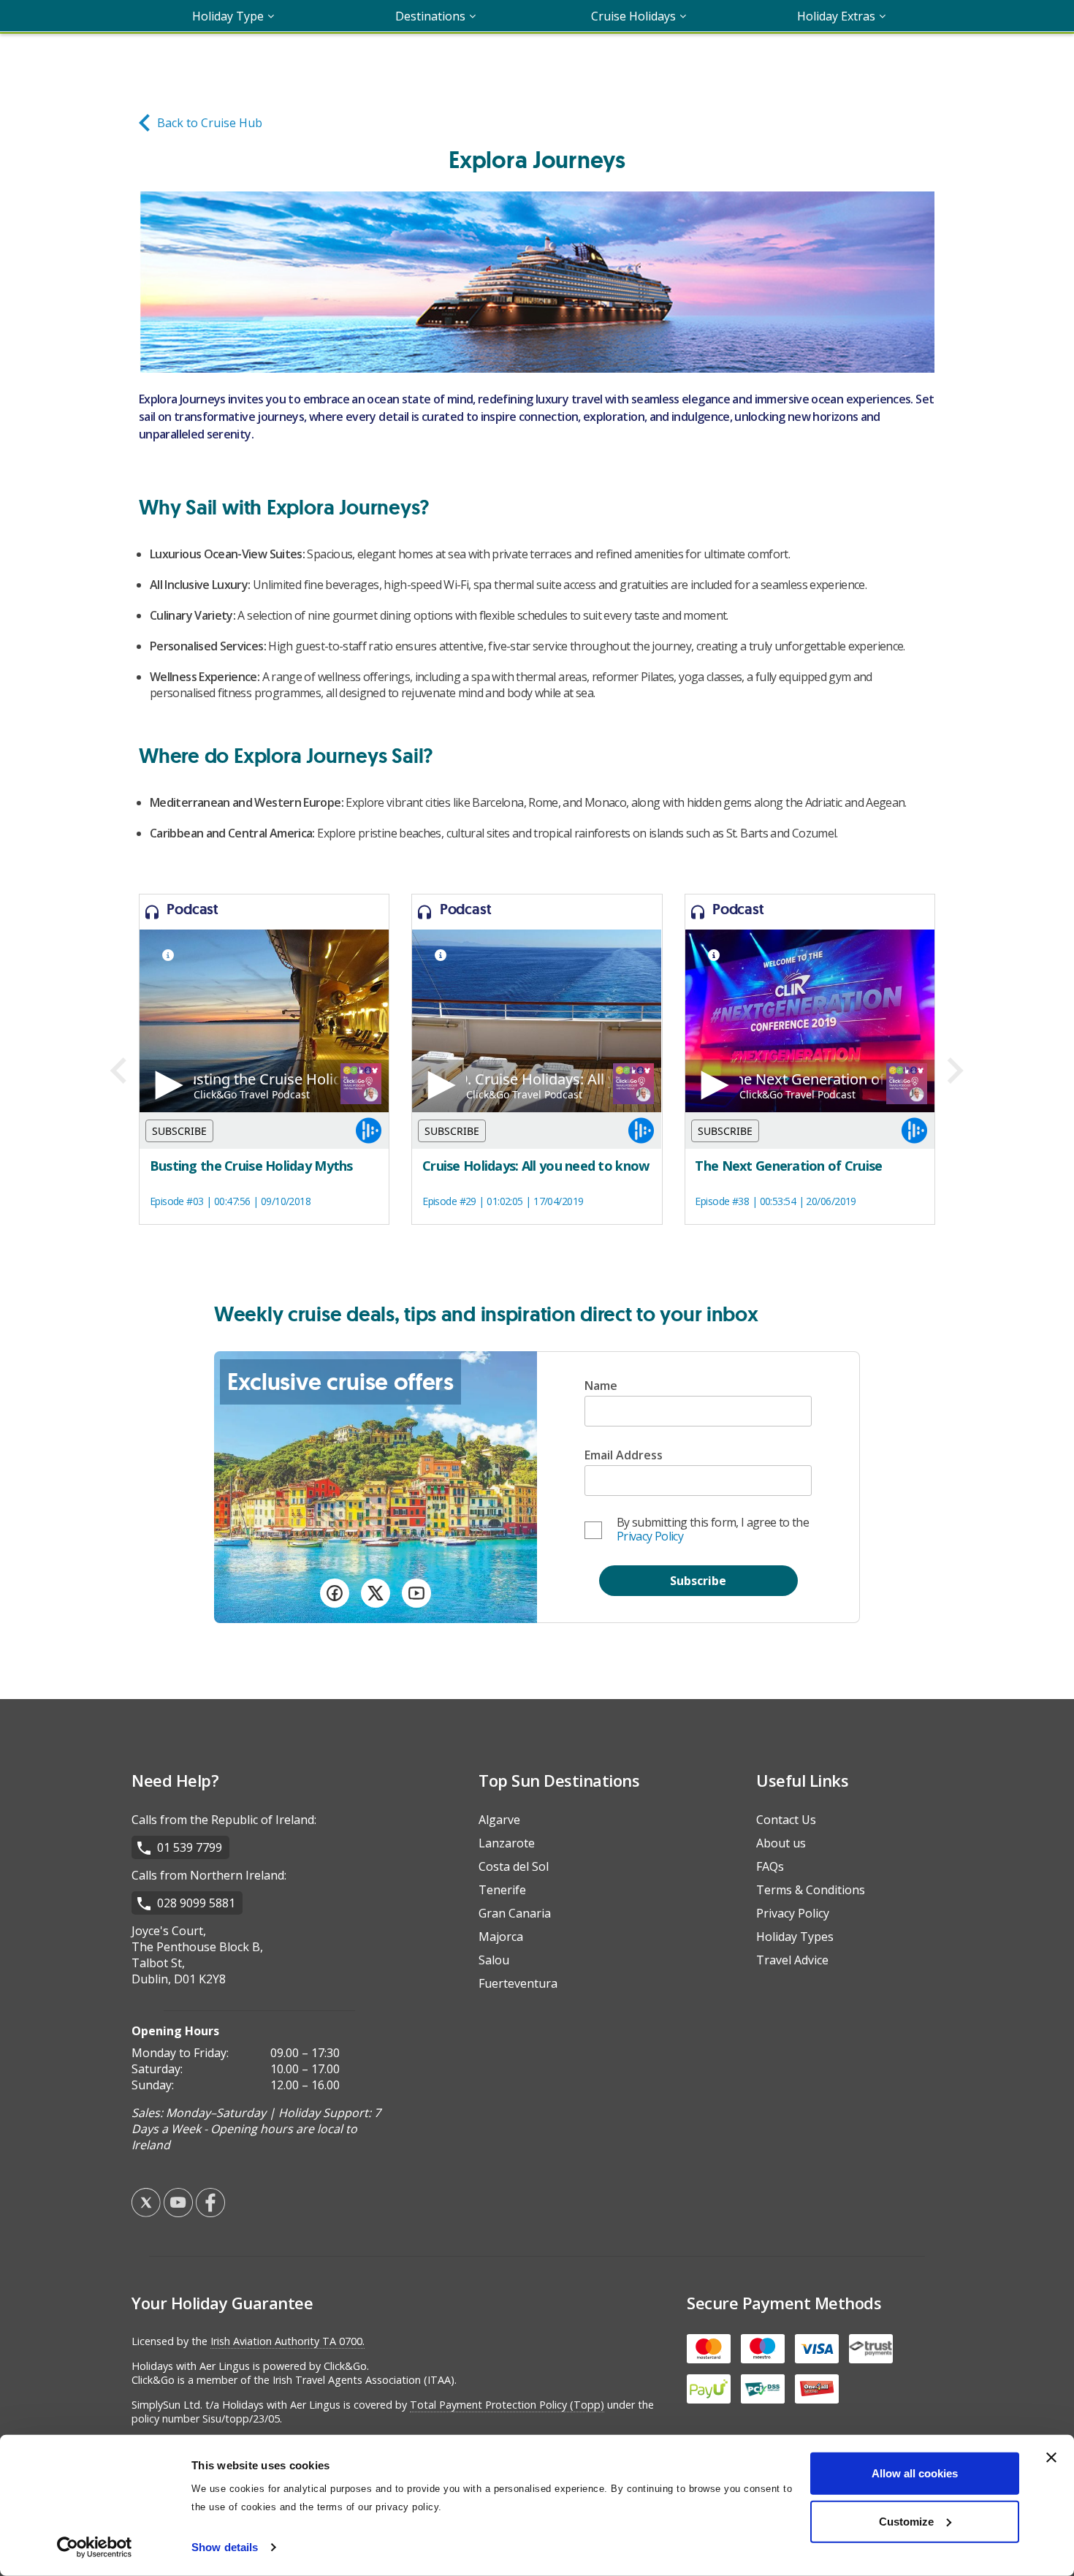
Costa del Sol (514, 1866)
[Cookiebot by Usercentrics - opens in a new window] (95, 2547)
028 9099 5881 (196, 1903)
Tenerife (502, 1890)
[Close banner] (1051, 2458)
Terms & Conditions (811, 1890)
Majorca (501, 1937)
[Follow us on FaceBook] (335, 1595)
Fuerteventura (518, 1983)
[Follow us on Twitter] (376, 1595)
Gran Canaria (515, 1913)
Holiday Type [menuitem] (228, 16)
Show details (225, 2547)
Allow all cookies (915, 2473)
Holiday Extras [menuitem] (836, 16)
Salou (494, 1960)
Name (601, 1386)
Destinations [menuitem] (430, 16)
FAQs (770, 1866)
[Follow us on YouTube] (416, 1595)
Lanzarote (507, 1843)
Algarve (499, 1820)
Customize (906, 2521)
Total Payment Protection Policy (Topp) (507, 2405)
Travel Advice (792, 1960)
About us (781, 1843)
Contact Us (786, 1820)
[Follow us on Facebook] (210, 2213)
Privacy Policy (650, 1536)
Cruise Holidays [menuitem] (633, 16)
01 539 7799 (190, 1847)
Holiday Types (795, 1937)
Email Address (624, 1455)
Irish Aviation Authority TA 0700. (287, 2341)
